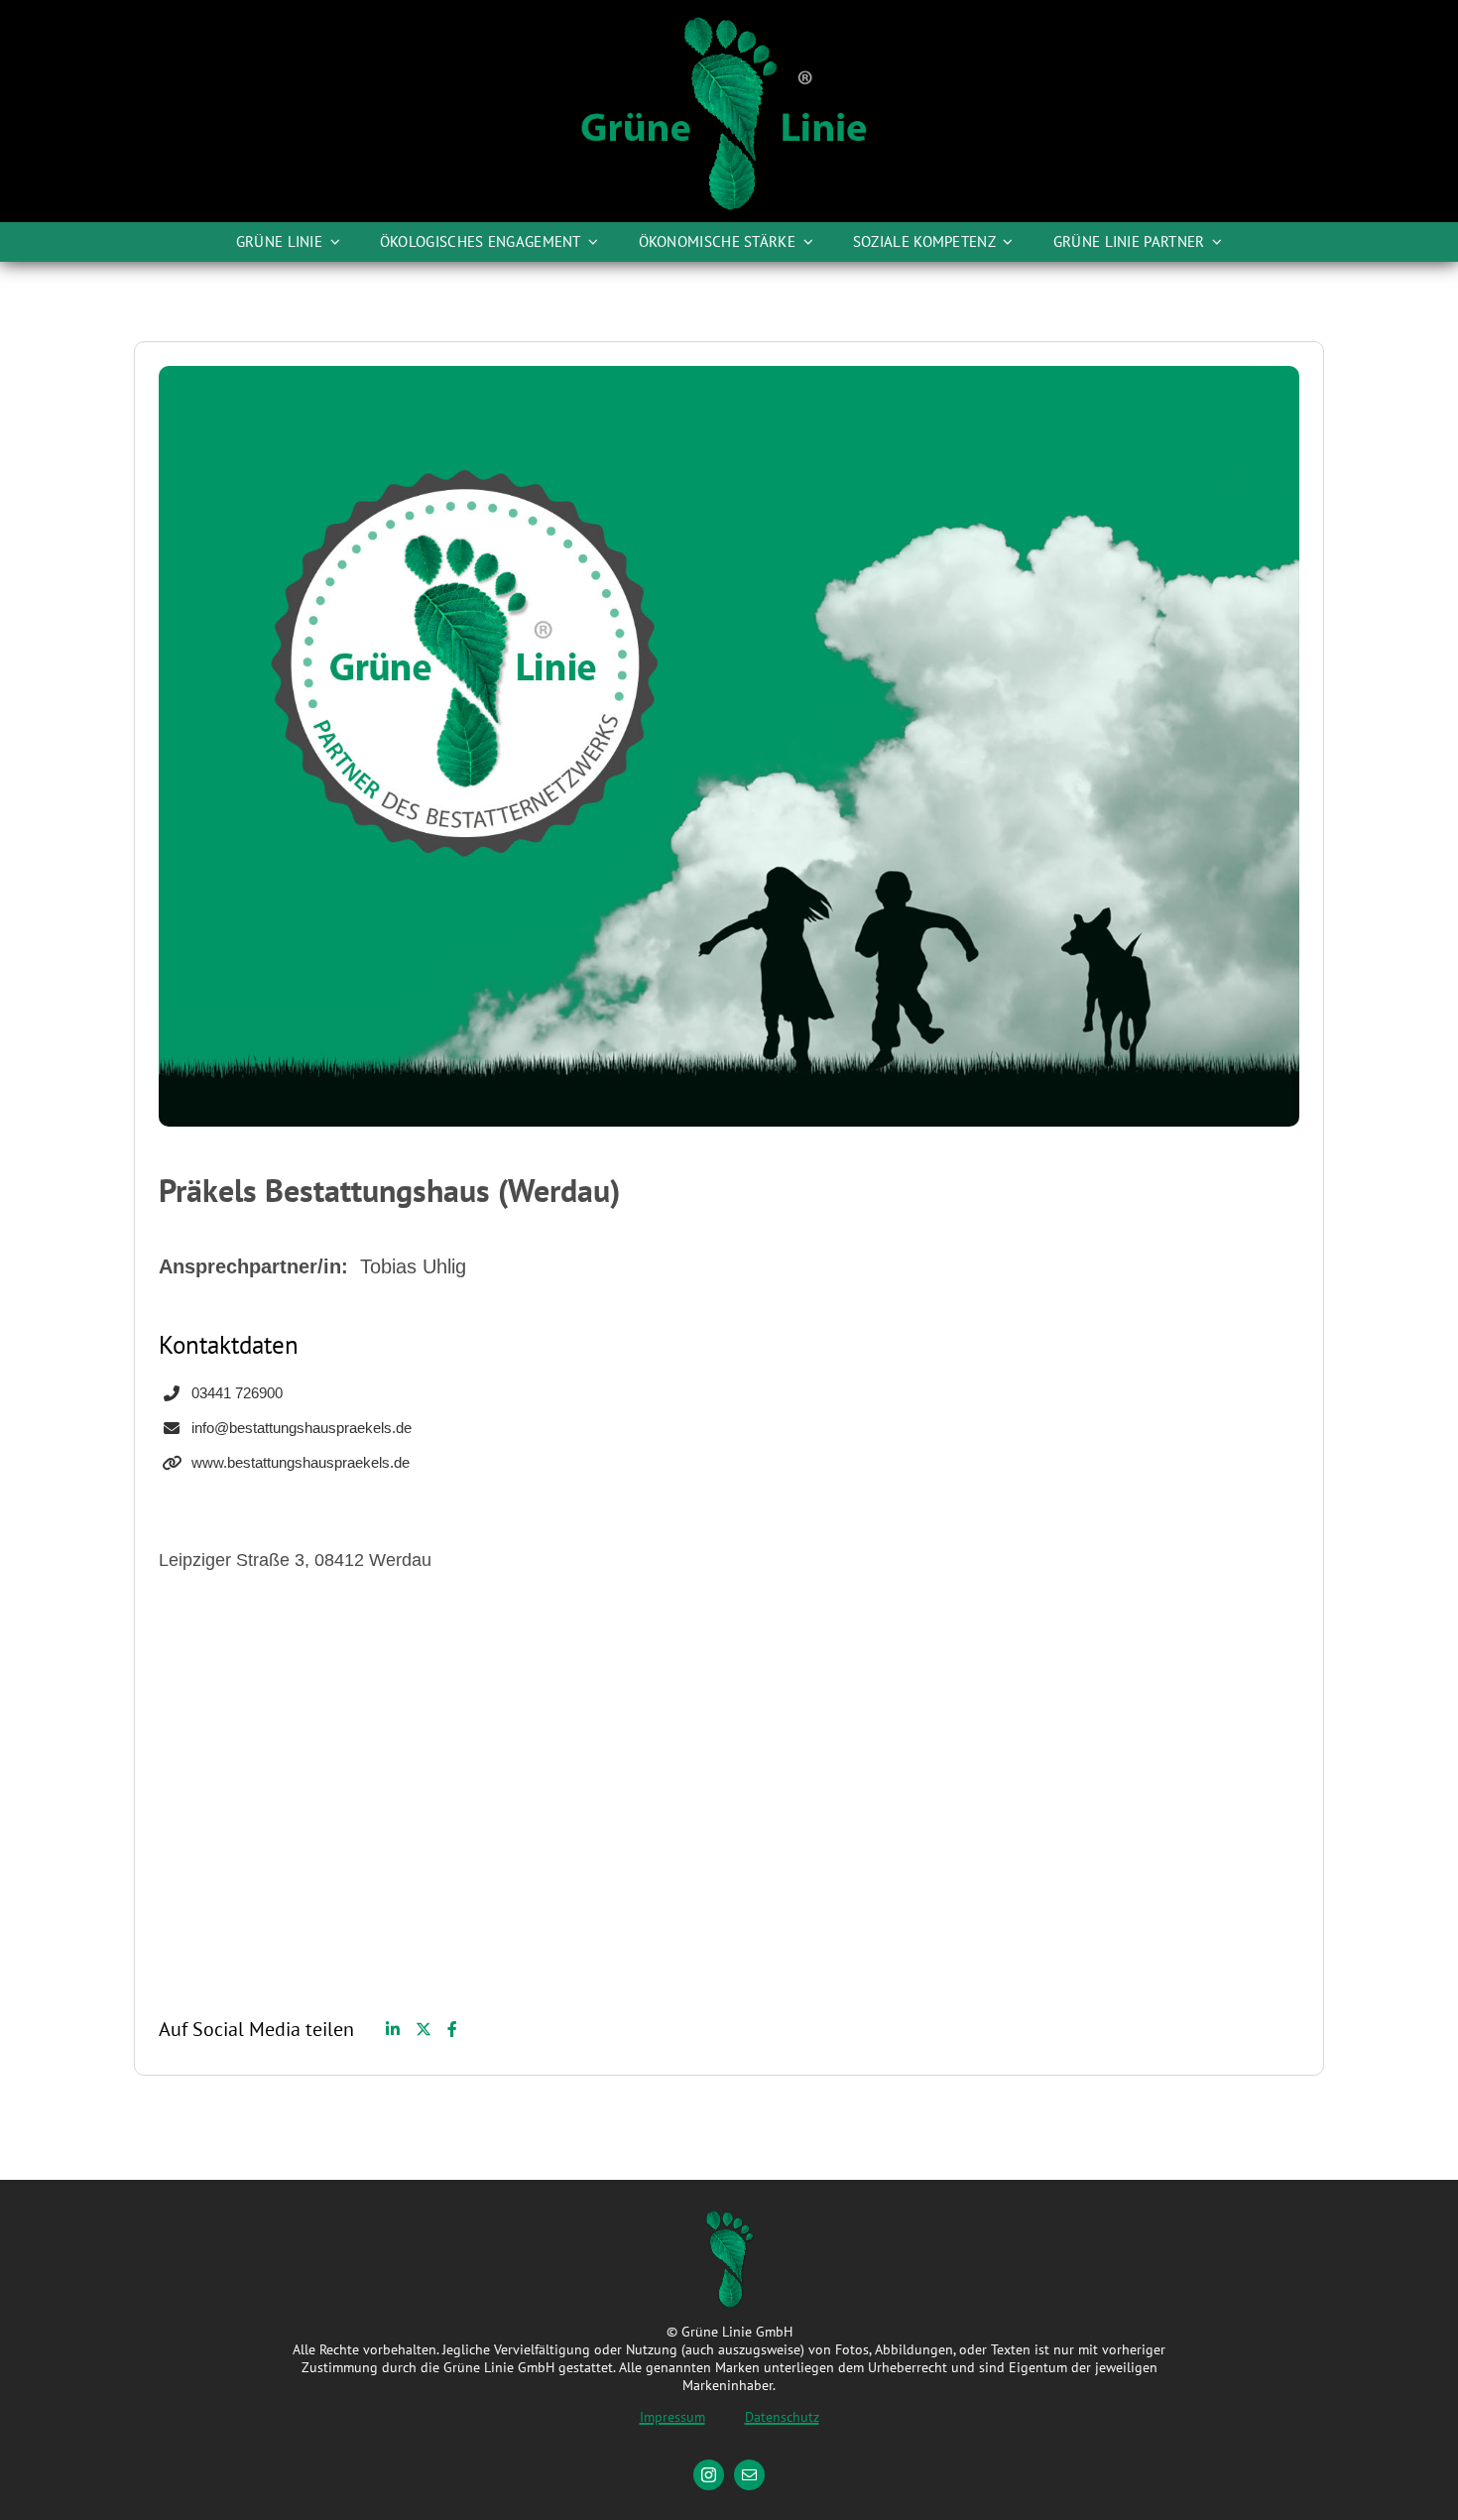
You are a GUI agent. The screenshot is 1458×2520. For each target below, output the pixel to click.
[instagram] (709, 2475)
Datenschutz (782, 2417)
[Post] (424, 2029)
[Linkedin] (393, 2029)
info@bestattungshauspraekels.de (302, 1428)
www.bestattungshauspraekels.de (301, 1462)
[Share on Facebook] (452, 2029)
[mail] (749, 2475)
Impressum (672, 2417)
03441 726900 (237, 1393)
